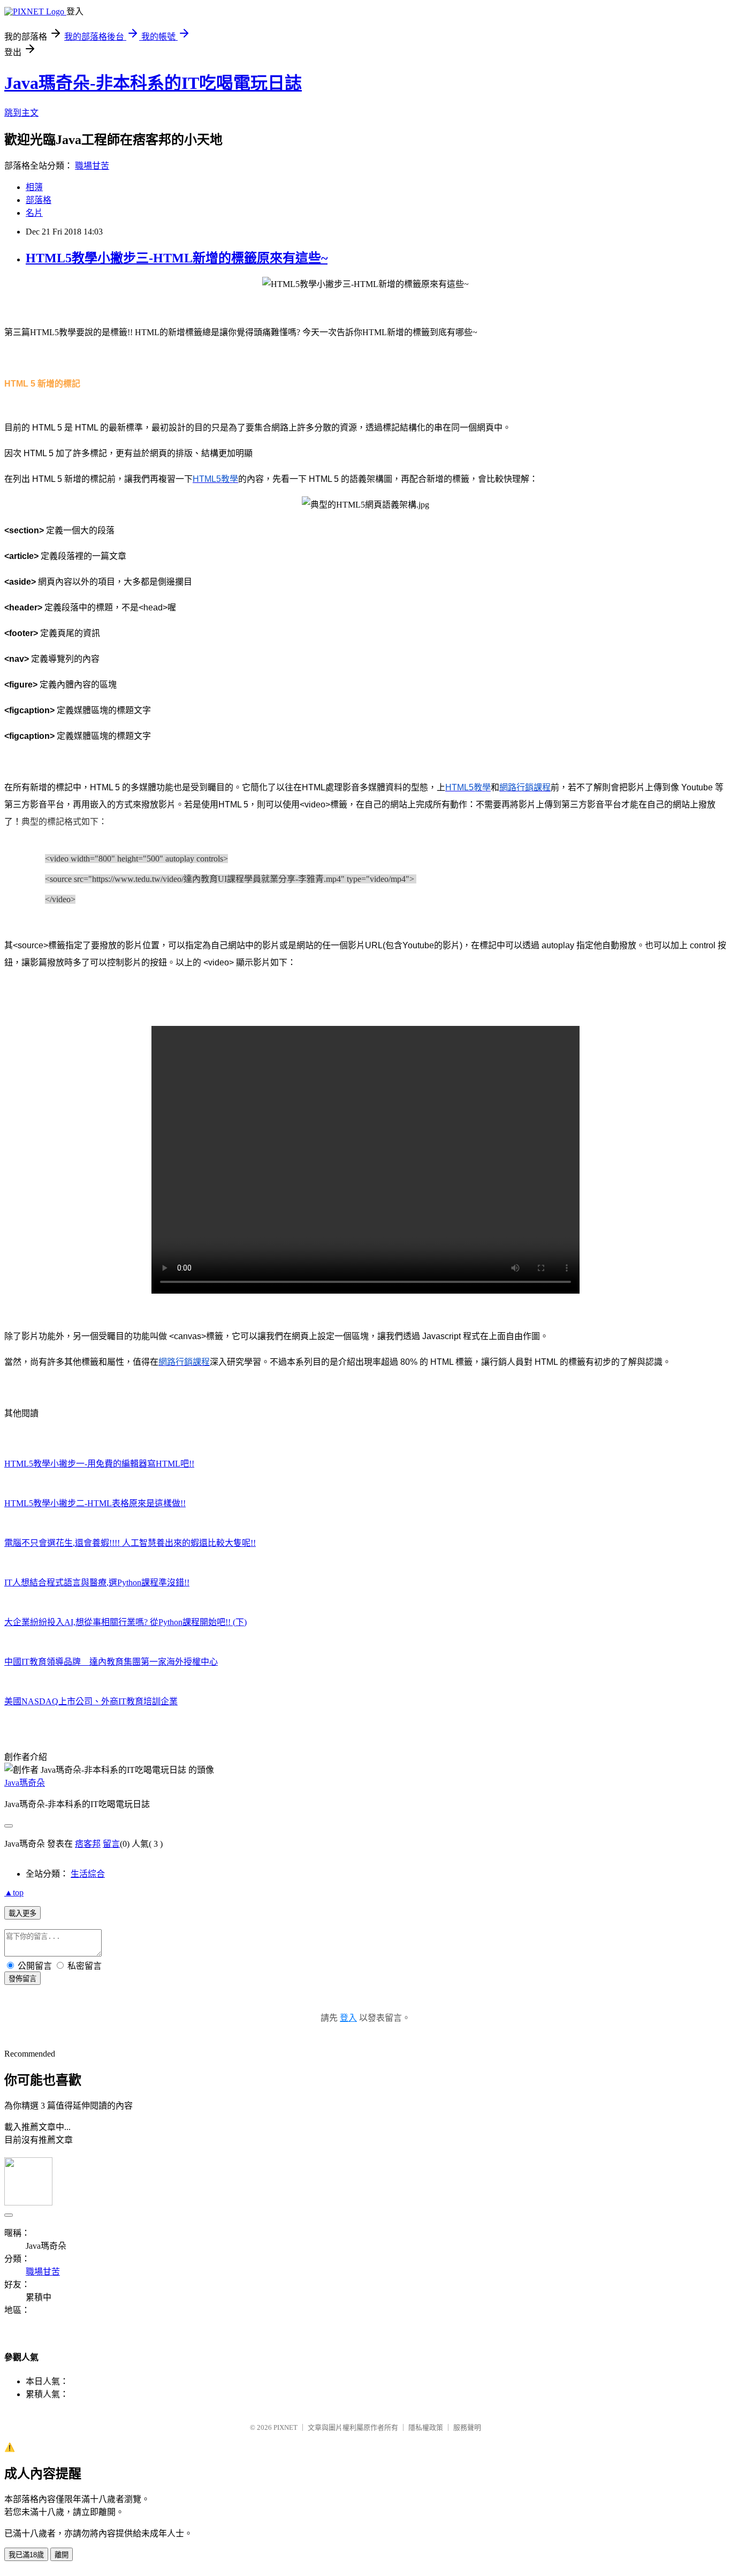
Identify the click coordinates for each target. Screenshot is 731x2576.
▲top (14, 1893)
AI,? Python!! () (125, 1622)
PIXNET (285, 2427)
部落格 (39, 200)
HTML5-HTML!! (99, 1464)
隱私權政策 (426, 2427)
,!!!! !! (130, 1543)
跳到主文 (21, 113)
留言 (111, 1844)
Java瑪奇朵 (25, 1783)
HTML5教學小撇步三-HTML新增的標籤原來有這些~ (177, 258)
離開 (62, 2555)
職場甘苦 (92, 166)
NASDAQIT (91, 1701)
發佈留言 (22, 1979)
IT (111, 1662)
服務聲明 (467, 2427)
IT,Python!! (97, 1582)
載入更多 (22, 1913)
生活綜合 (88, 1874)
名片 (34, 213)
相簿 (34, 187)
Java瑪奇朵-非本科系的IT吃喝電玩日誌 (153, 83)
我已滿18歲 (26, 2555)
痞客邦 (88, 1844)
